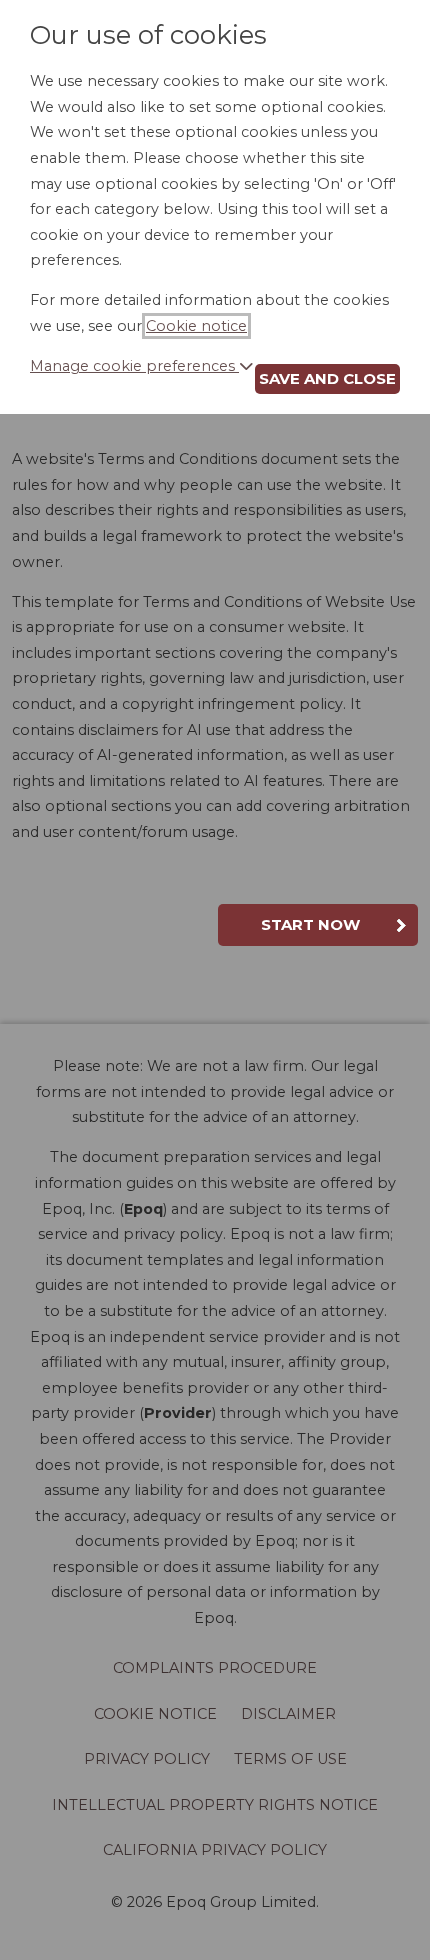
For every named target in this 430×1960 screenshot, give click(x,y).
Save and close (327, 378)
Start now (310, 924)
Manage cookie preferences (134, 366)
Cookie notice (196, 326)
